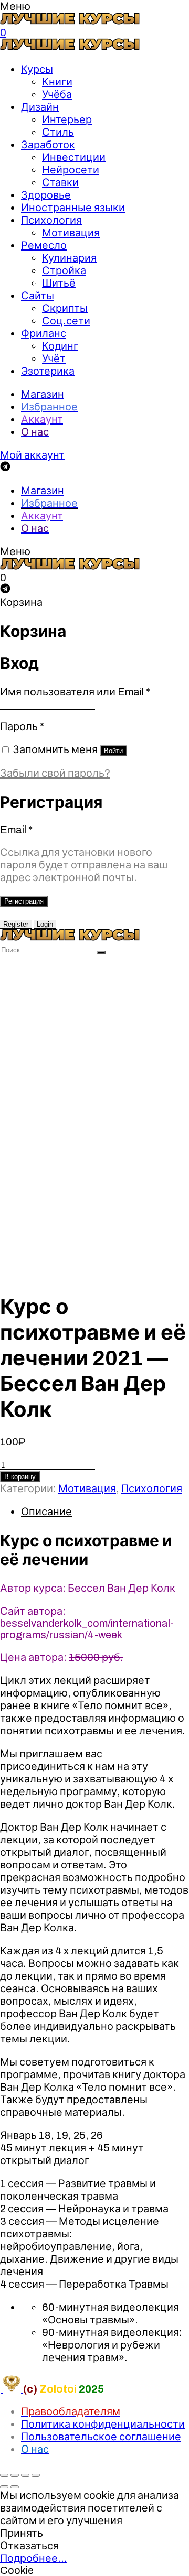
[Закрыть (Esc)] (4, 2475)
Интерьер (67, 119)
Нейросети (71, 170)
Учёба (57, 94)
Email (16, 830)
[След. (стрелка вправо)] (15, 2487)
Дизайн (40, 107)
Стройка (64, 270)
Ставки (60, 182)
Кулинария (69, 258)
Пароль (22, 726)
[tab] (105, 1512)
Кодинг (60, 346)
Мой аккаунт (32, 455)
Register (16, 924)
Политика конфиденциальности (103, 2424)
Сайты (38, 296)
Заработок (48, 145)
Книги (57, 82)
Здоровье (46, 195)
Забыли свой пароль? (55, 773)
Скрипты (65, 308)
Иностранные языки (73, 208)
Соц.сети (66, 321)
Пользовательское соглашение (101, 2437)
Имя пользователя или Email (75, 692)
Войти (113, 751)
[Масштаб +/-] (36, 2475)
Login (45, 924)
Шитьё (59, 283)
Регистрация (24, 901)
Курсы (37, 69)
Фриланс (44, 333)
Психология (51, 220)
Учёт (54, 358)
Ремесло (44, 245)
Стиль (58, 132)
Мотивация (71, 233)
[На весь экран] (25, 2475)
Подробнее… (34, 2558)
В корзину (20, 1477)
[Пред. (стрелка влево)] (4, 2487)
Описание (46, 1512)
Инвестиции (74, 157)
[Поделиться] (15, 2475)
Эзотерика (48, 371)
